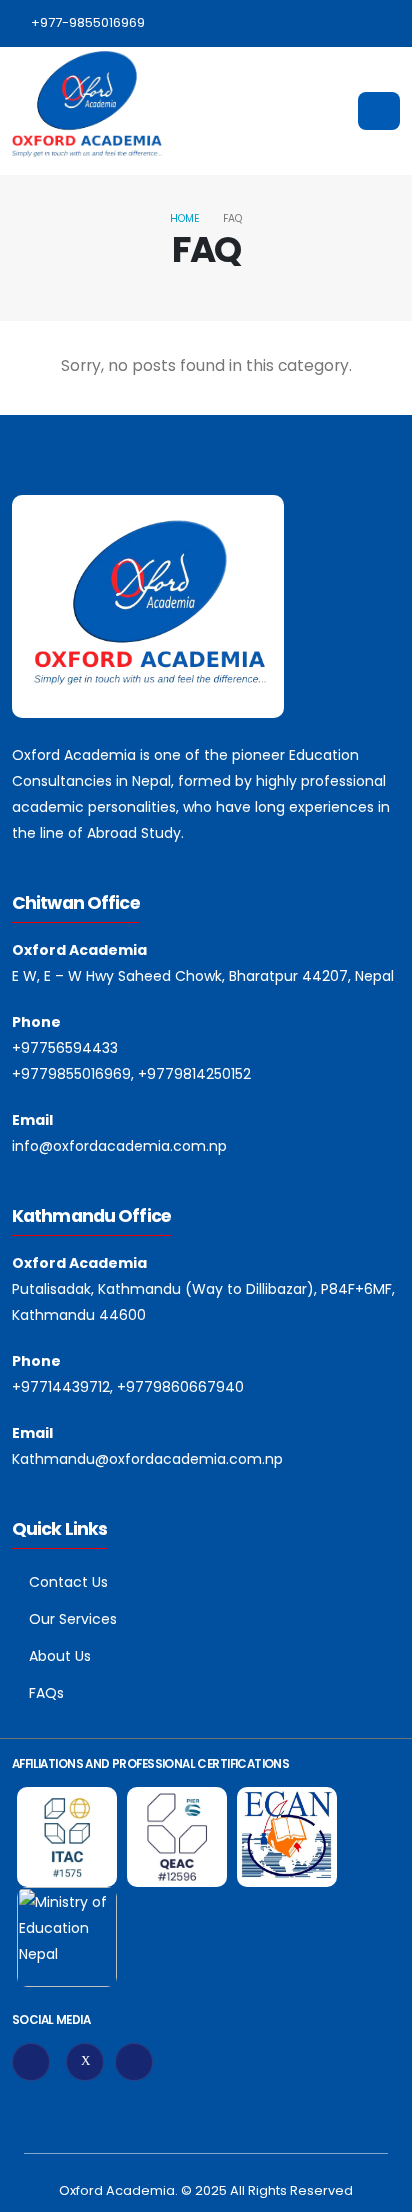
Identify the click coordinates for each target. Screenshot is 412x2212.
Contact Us (68, 1582)
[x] (85, 2062)
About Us (60, 1656)
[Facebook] (31, 2062)
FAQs (46, 1693)
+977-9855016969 (88, 22)
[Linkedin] (134, 2062)
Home (185, 218)
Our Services (73, 1619)
